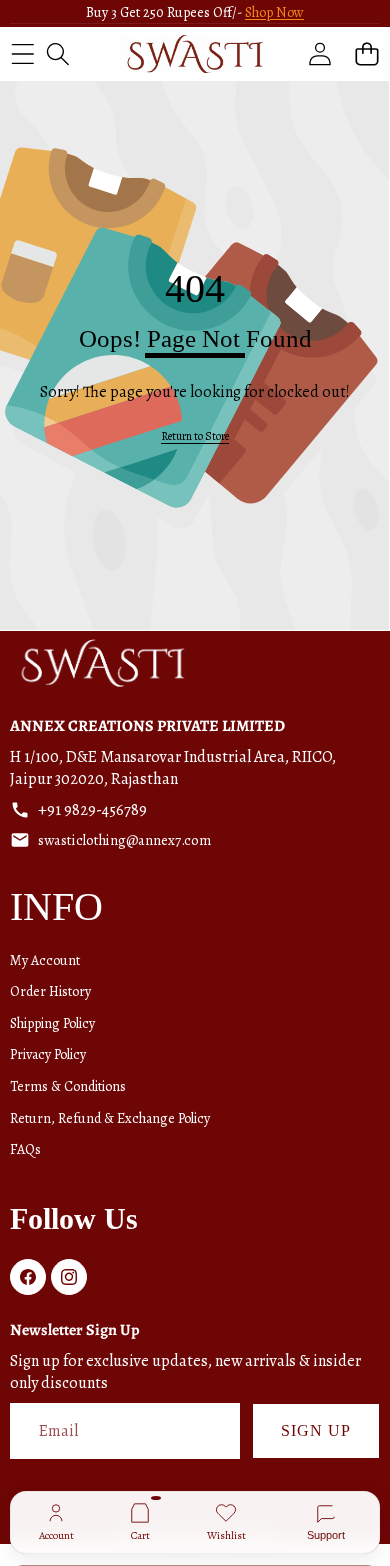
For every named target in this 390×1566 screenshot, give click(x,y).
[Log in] (319, 53)
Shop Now (274, 12)
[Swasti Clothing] (194, 54)
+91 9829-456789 (92, 810)
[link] (195, 436)
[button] (366, 53)
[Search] (57, 53)
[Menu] (22, 53)
